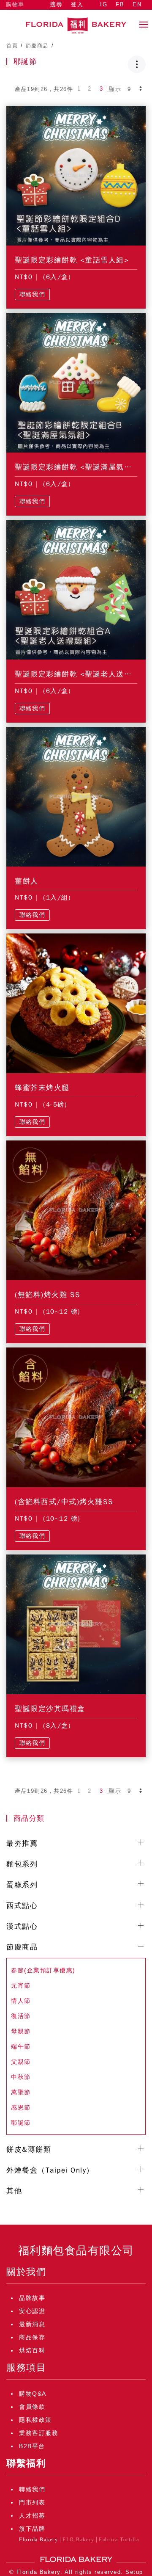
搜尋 (56, 4)
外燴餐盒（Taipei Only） (50, 2170)
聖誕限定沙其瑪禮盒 (50, 1709)
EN (137, 4)
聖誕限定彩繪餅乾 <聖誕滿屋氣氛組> (80, 467)
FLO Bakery (78, 2540)
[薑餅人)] (76, 796)
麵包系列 (22, 1864)
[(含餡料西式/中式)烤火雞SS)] (76, 1417)
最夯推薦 (22, 1843)
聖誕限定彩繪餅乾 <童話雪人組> (72, 260)
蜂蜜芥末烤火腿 (42, 1088)
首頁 (12, 46)
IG (104, 4)
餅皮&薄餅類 (29, 2149)
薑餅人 (27, 881)
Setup (134, 2572)
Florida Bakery (38, 2540)
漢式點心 (22, 1926)
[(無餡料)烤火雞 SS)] (76, 1210)
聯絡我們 (32, 294)
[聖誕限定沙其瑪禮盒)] (76, 1624)
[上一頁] (69, 89)
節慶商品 (37, 46)
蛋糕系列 (22, 1885)
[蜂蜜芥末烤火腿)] (76, 1003)
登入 (77, 4)
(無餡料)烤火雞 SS (48, 1295)
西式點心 (22, 1906)
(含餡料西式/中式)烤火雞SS (64, 1502)
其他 (14, 2191)
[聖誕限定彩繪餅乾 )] (76, 175)
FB (120, 4)
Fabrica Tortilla (119, 2540)
